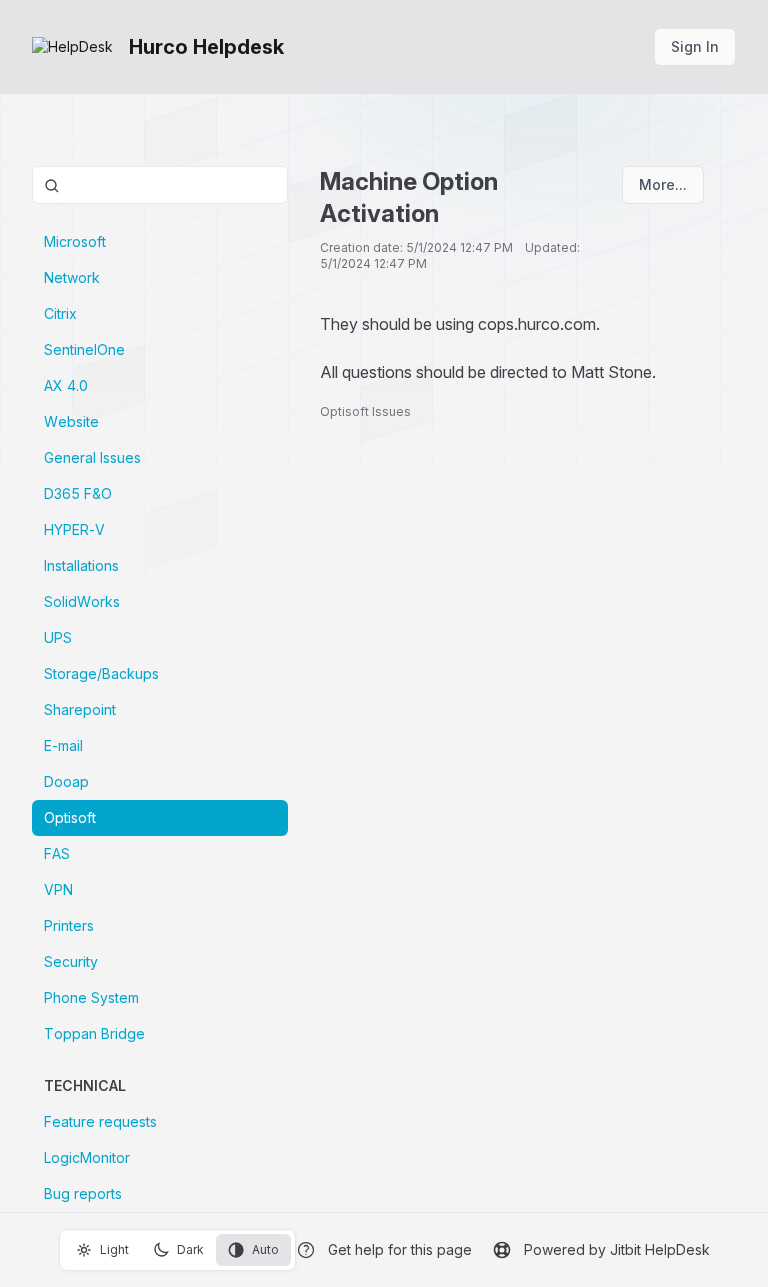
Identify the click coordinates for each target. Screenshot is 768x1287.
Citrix (60, 313)
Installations (81, 565)
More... (663, 184)
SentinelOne (84, 349)
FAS (57, 853)
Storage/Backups (101, 673)
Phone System (91, 997)
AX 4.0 (66, 385)
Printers (69, 925)
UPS (58, 637)
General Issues (92, 457)
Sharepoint (80, 709)
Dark (190, 1249)
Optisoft (70, 817)
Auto (265, 1249)
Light (114, 1249)
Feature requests (100, 1121)
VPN (58, 889)
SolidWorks (82, 601)
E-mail (63, 745)
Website (71, 421)
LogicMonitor (87, 1157)
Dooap (66, 781)
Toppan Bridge (94, 1033)
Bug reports (83, 1193)
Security (71, 961)
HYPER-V (74, 529)
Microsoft (75, 241)
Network (72, 277)
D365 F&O (78, 493)
